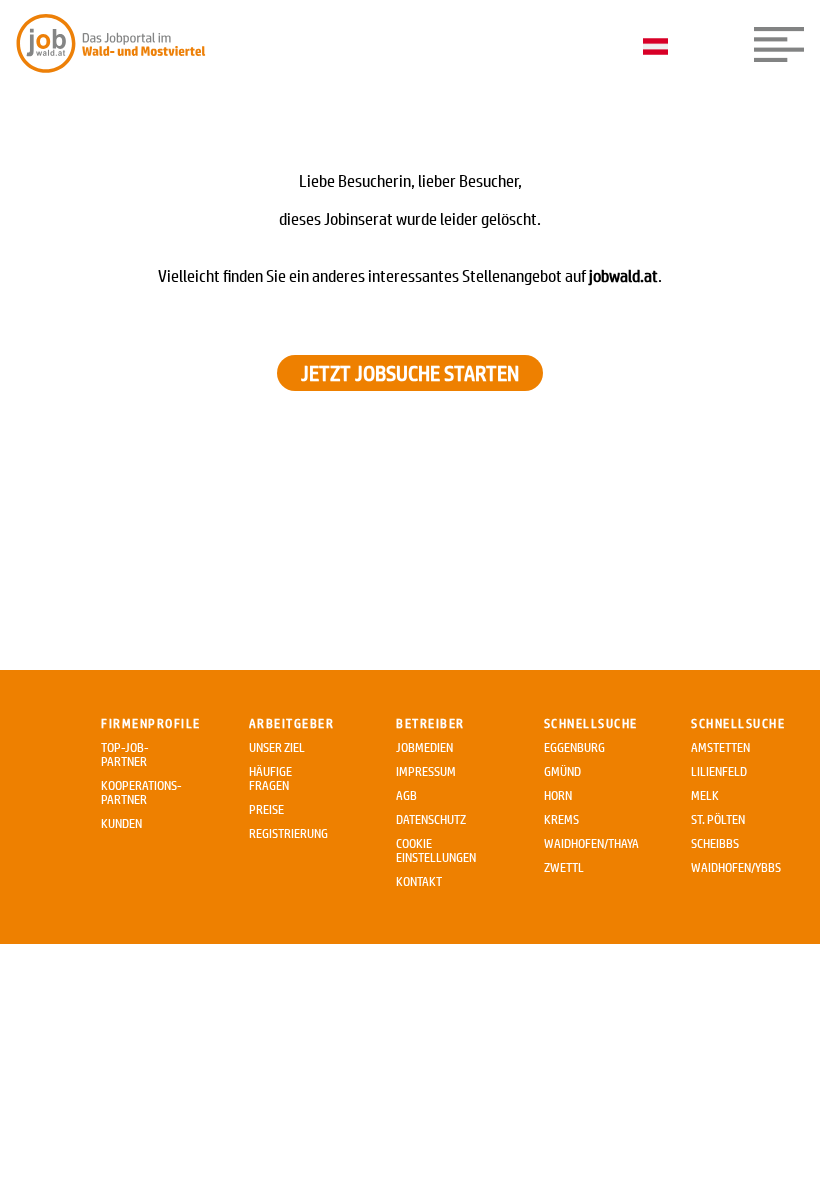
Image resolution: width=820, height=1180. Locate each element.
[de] (660, 48)
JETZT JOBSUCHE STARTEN (410, 373)
